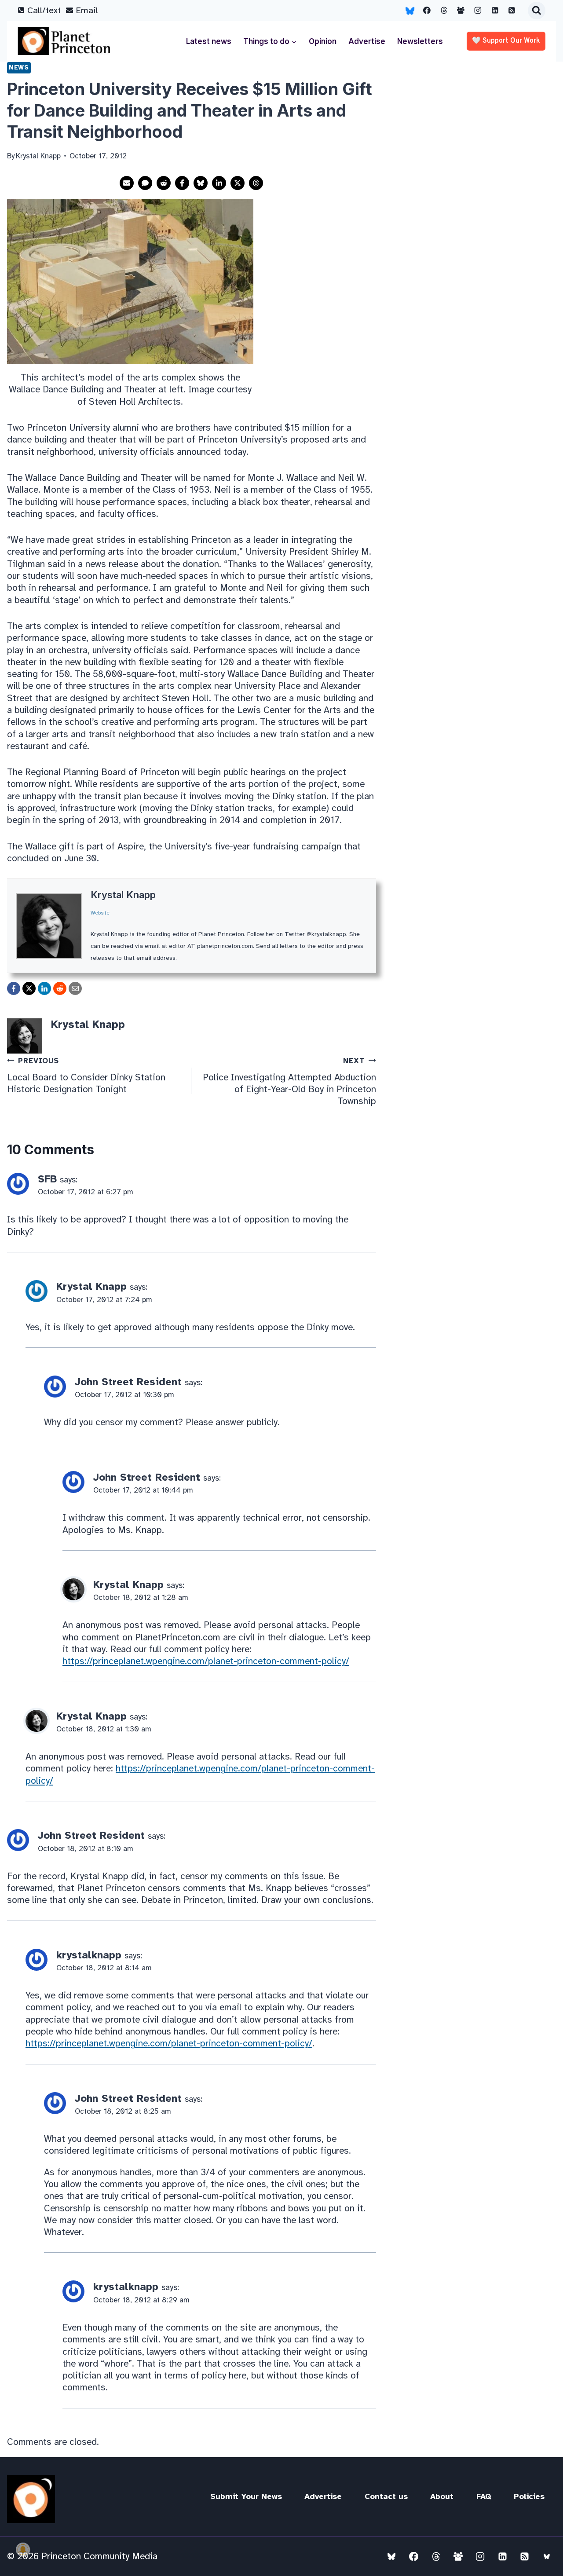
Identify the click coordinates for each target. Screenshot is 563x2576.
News (19, 67)
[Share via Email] (127, 183)
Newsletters (420, 41)
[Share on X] (238, 183)
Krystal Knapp (123, 895)
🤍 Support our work (506, 41)
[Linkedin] (495, 11)
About (442, 2496)
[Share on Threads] (256, 183)
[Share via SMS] (145, 183)
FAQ (484, 2496)
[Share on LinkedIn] (219, 183)
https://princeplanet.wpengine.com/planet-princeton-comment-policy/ (206, 1661)
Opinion (323, 41)
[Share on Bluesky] (201, 183)
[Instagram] (478, 11)
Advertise (367, 41)
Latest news (209, 41)
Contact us (386, 2496)
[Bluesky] (410, 11)
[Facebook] (427, 11)
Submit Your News (246, 2496)
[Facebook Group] (461, 11)
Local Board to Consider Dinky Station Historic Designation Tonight (86, 1076)
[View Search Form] (537, 11)
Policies (529, 2496)
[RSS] (512, 11)
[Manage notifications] (23, 2550)
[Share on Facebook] (182, 183)
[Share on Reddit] (164, 183)
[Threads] (444, 11)
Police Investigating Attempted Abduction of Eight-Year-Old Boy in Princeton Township (289, 1081)
